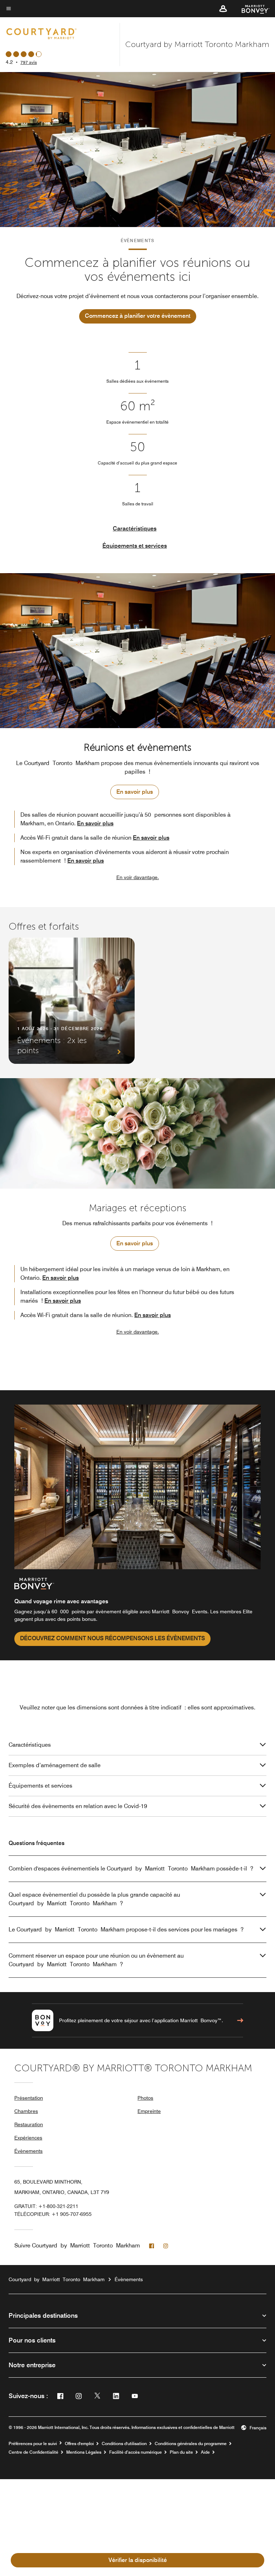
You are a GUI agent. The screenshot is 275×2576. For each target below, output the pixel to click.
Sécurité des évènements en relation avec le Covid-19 (78, 1806)
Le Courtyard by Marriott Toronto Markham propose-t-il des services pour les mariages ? (126, 1929)
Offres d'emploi (79, 2444)
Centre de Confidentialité (33, 2452)
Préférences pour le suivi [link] (33, 2444)
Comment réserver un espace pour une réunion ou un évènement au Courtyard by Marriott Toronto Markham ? (96, 1960)
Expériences (28, 2138)
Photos (145, 2098)
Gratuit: (46, 2206)
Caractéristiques (135, 529)
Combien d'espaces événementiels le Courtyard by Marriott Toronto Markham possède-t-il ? (131, 1869)
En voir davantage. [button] (138, 877)
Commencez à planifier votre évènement (138, 316)
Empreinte (149, 2111)
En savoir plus (135, 792)
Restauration (29, 2124)
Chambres (26, 2111)
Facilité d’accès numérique (136, 2452)
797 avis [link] (29, 62)
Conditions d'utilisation (124, 2444)
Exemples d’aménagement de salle (55, 1765)
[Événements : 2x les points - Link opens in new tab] (72, 1001)
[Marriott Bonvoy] (251, 9)
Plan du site (181, 2452)
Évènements (28, 2151)
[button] (223, 9)
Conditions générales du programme (191, 2444)
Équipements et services (135, 546)
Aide (205, 2452)
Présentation (29, 2098)
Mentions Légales (84, 2452)
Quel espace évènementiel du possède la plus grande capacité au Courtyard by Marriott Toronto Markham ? (94, 1899)
